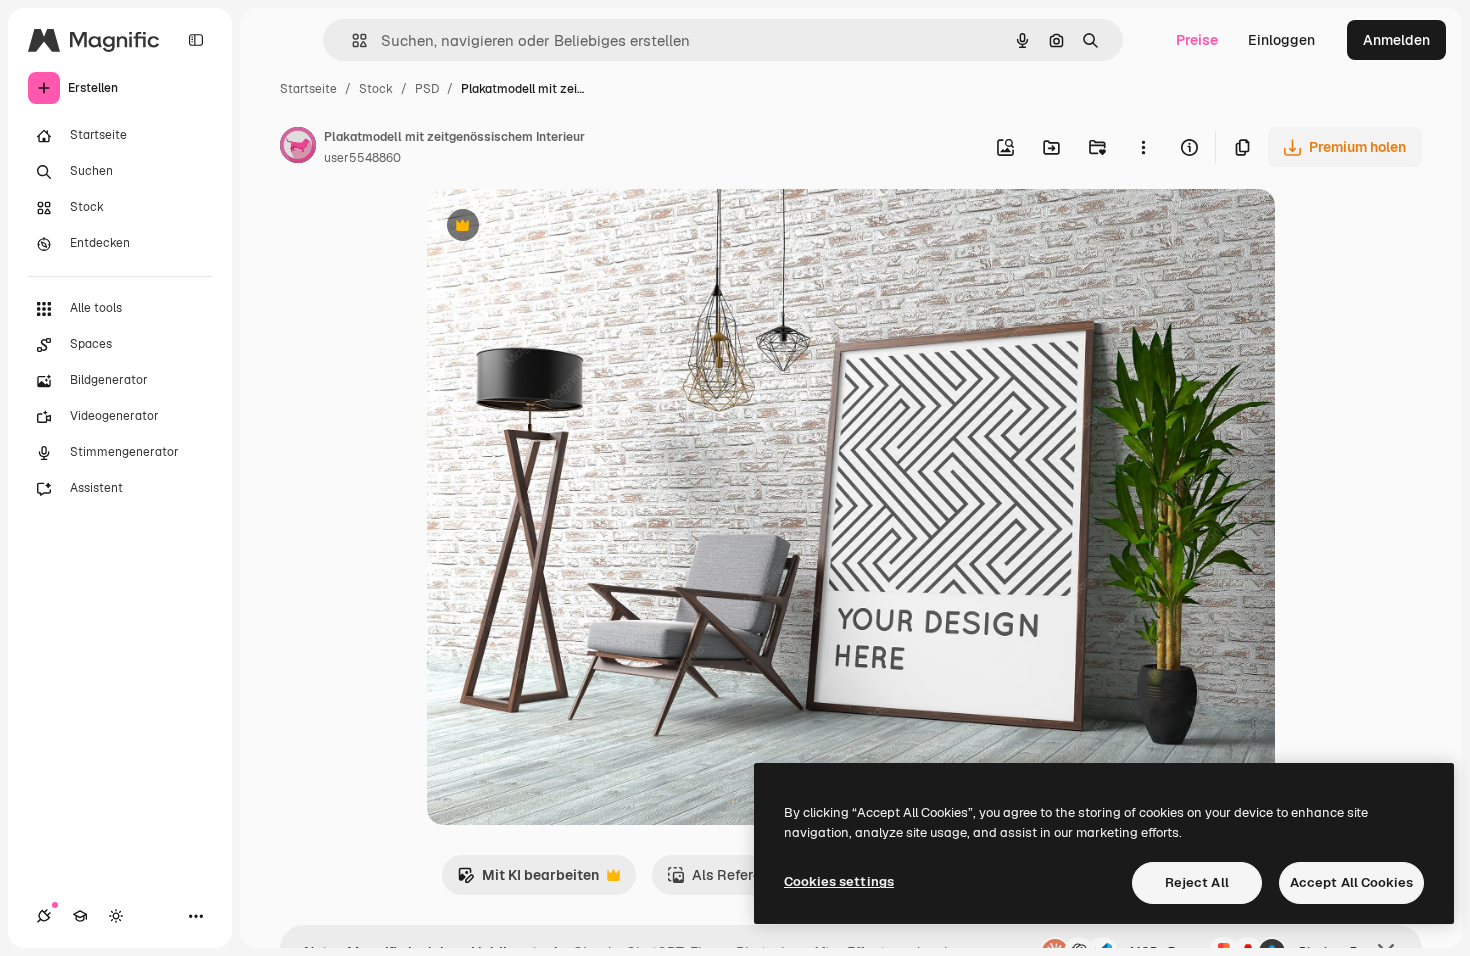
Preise (1197, 40)
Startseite (308, 89)
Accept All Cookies (1351, 882)
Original (555, 227)
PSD (427, 89)
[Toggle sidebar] (196, 40)
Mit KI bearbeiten (528, 880)
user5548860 (362, 158)
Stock (376, 89)
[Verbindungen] (44, 916)
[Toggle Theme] (116, 916)
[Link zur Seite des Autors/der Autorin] (298, 148)
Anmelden (1396, 40)
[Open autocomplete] (351, 40)
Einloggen (1281, 40)
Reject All (1197, 882)
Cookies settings (839, 881)
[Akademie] (80, 916)
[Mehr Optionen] (1143, 147)
